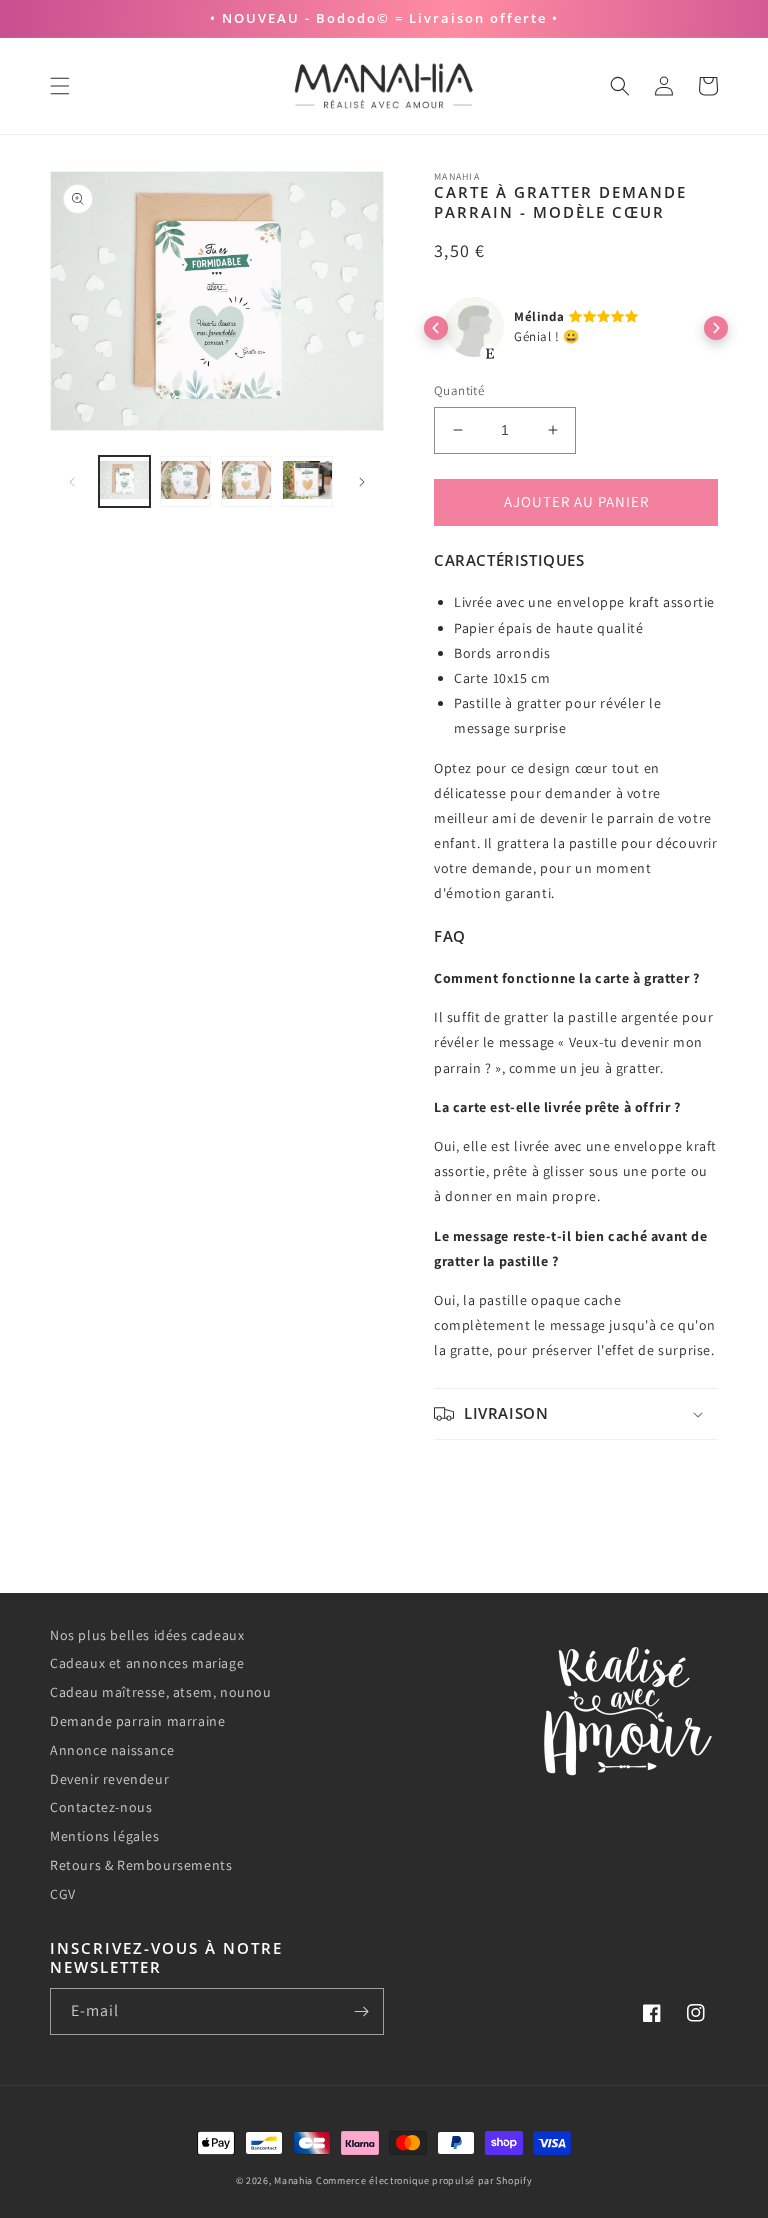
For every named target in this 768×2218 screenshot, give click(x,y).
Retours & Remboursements (141, 1865)
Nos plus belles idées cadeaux (147, 1635)
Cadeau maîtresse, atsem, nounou (161, 1692)
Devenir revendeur (109, 1779)
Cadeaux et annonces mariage (147, 1663)
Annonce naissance (112, 1750)
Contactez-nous (101, 1807)
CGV (63, 1894)
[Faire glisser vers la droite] (362, 482)
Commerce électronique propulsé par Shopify (424, 2180)
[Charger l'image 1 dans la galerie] (124, 481)
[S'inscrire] (361, 2011)
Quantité (459, 390)
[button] (60, 86)
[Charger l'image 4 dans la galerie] (307, 481)
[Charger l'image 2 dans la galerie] (185, 481)
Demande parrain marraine (137, 1721)
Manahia (293, 2180)
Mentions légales (105, 1836)
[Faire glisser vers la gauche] (72, 482)
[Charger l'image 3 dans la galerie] (246, 481)
